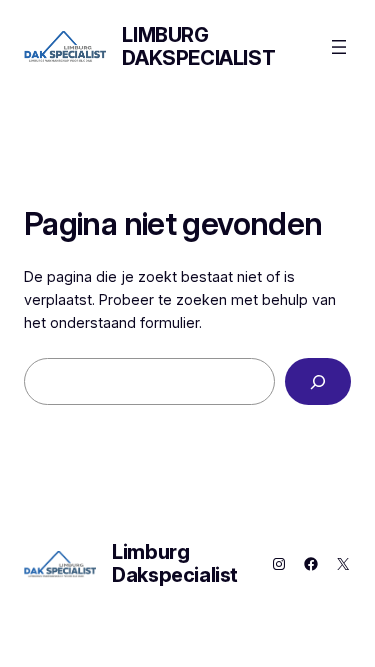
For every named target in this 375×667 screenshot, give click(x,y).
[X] (343, 564)
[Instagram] (279, 564)
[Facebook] (311, 564)
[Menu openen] (339, 47)
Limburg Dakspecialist (198, 46)
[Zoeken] (318, 381)
